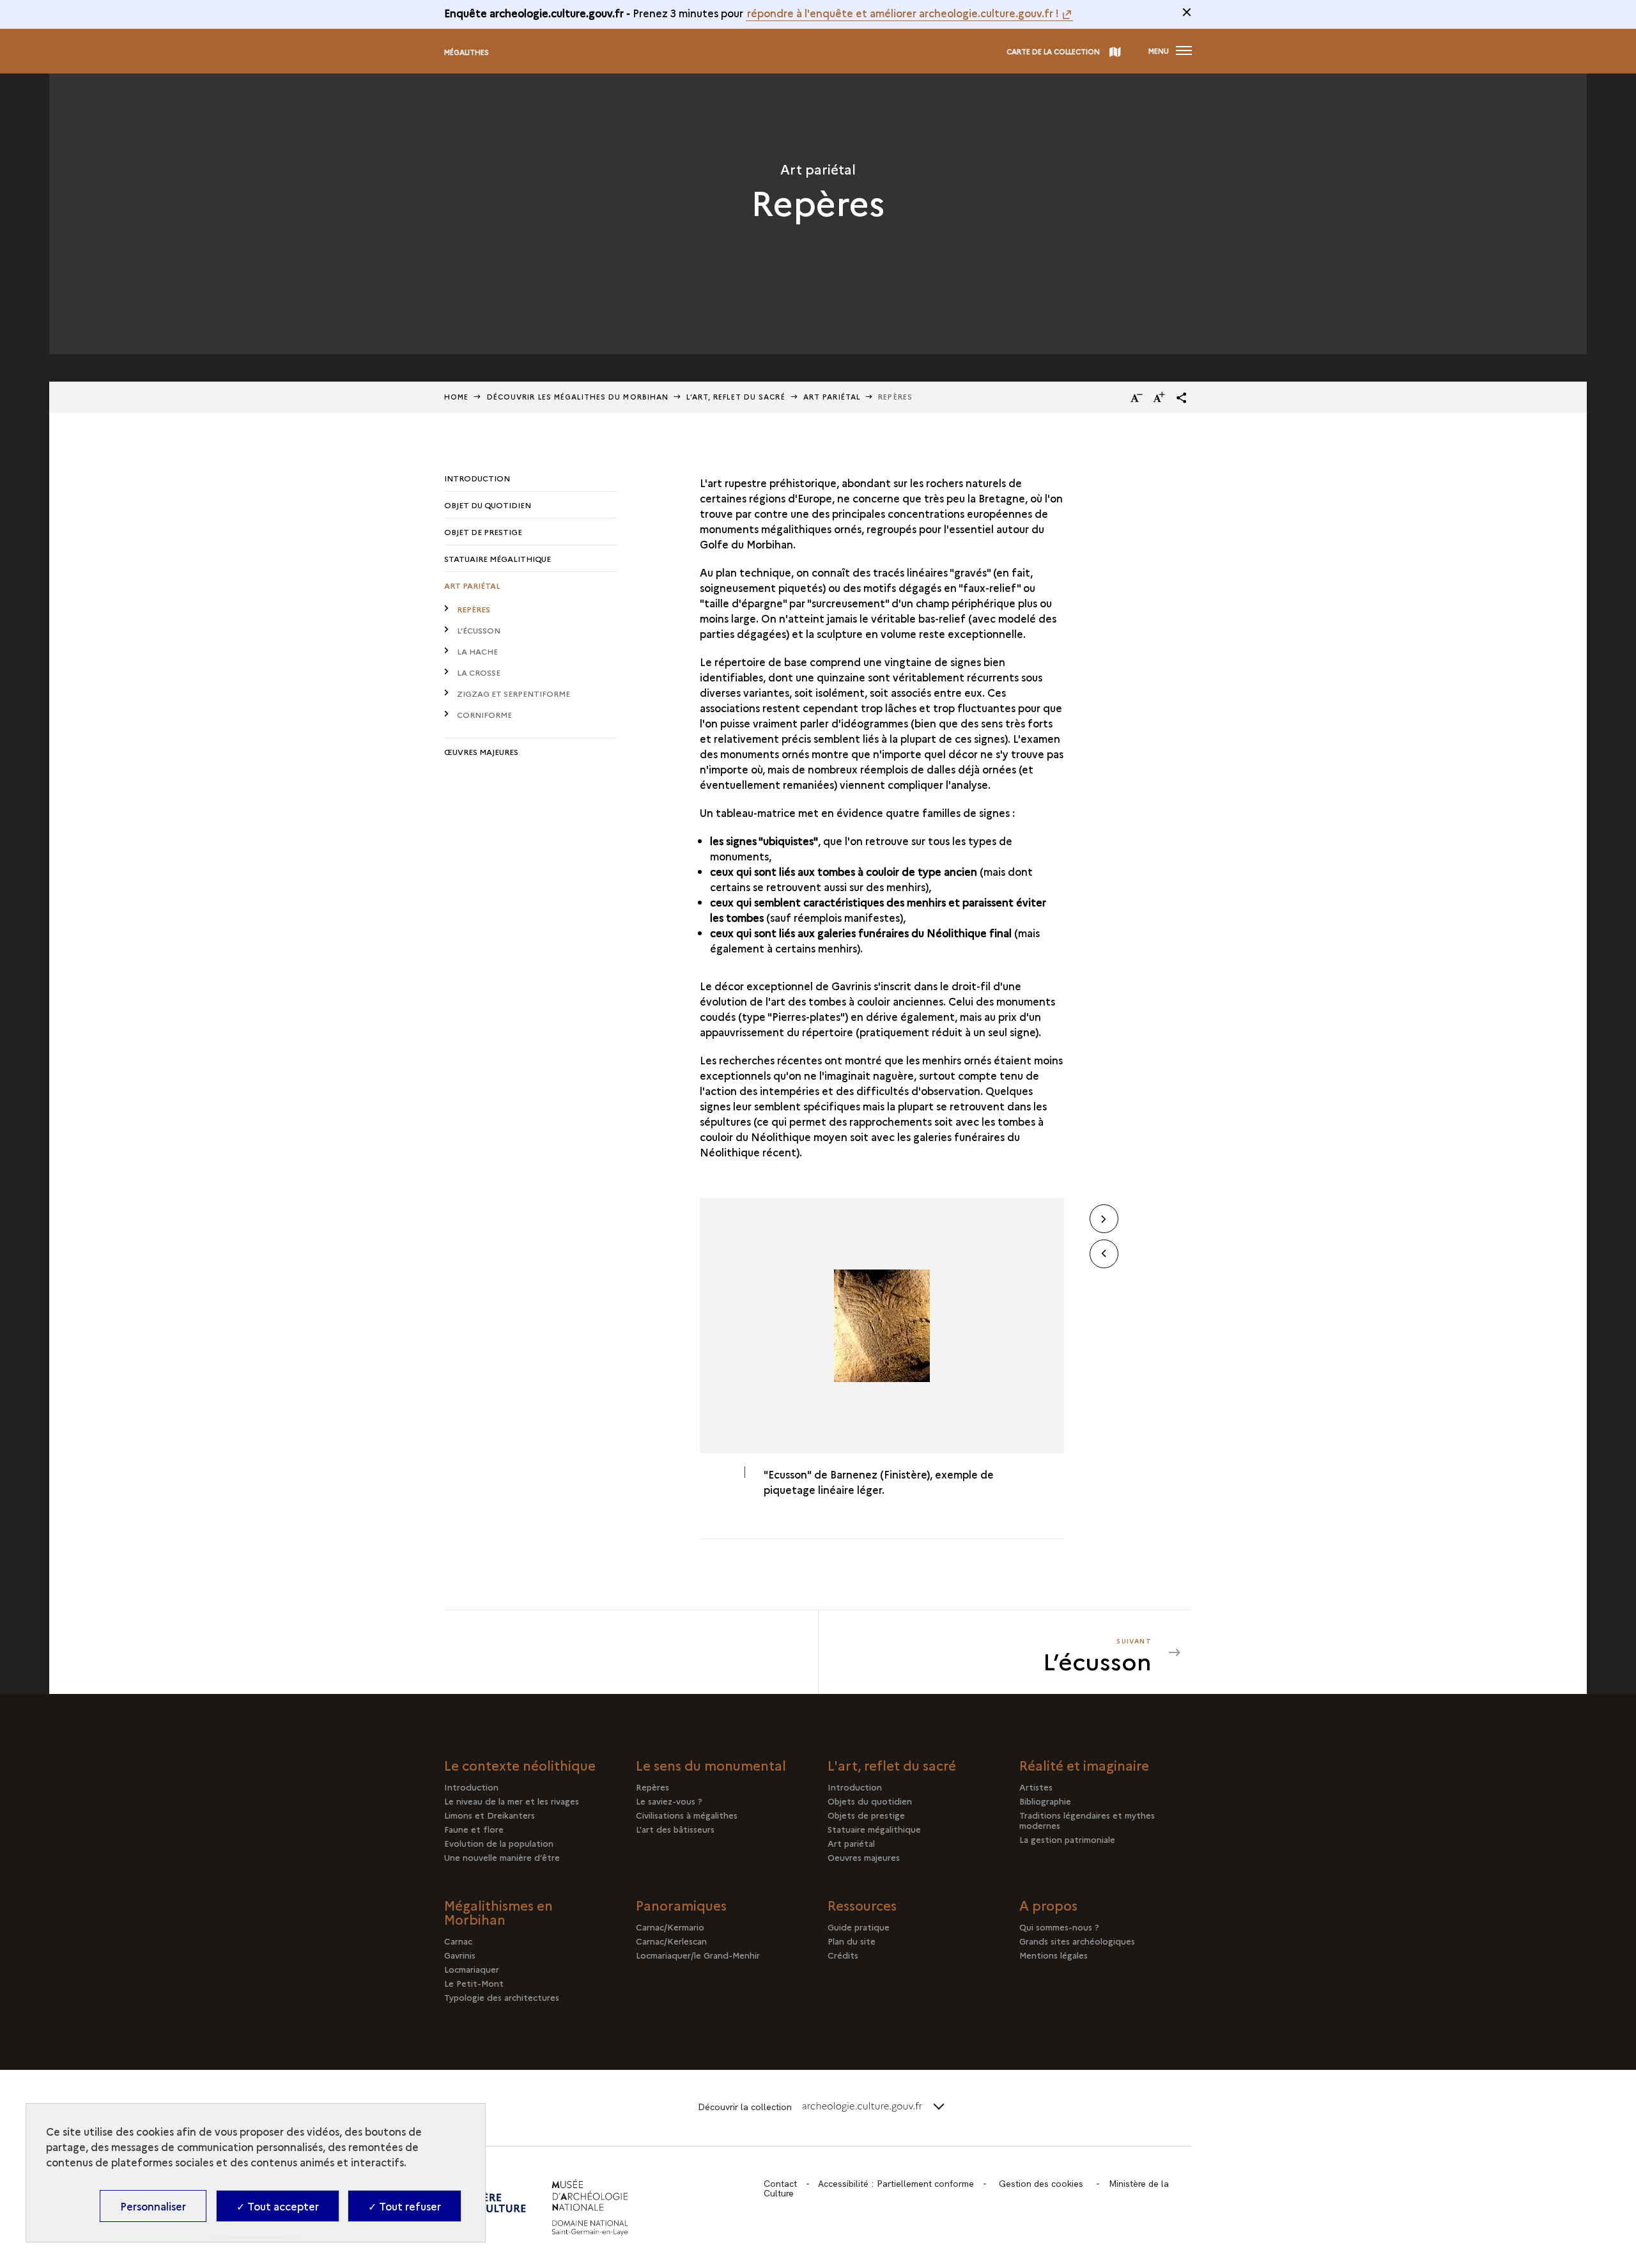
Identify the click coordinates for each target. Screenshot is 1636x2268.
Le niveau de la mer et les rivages (512, 1801)
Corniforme (484, 714)
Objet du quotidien (488, 505)
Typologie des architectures (502, 1997)
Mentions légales (1053, 1955)
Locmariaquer (472, 1969)
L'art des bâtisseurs (675, 1829)
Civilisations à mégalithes (687, 1815)
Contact (780, 2184)
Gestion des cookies (1041, 2184)
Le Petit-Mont (474, 1983)
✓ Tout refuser (405, 2206)
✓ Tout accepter (278, 2206)
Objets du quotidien (870, 1801)
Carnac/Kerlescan (671, 1941)
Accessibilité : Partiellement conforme (896, 2184)
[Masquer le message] (1187, 12)
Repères (474, 609)
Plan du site (852, 1941)
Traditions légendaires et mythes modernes (1087, 1820)
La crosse (479, 672)
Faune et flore (474, 1829)
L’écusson (479, 630)
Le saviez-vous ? (669, 1801)
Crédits (843, 1955)
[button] (1182, 398)
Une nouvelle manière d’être (502, 1857)
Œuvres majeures (481, 751)
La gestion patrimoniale (1067, 1839)
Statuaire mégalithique (498, 558)
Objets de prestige (866, 1815)
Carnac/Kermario (670, 1927)
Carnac (458, 1941)
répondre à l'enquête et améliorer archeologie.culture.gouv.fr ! (903, 13)
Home (456, 397)
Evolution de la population (499, 1843)
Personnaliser (153, 2206)
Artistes (1036, 1787)
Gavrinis (460, 1955)
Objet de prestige (483, 532)
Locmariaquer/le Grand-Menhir (698, 1955)
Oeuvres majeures (864, 1857)
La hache (477, 651)
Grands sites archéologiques (1077, 1941)
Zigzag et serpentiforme (513, 693)
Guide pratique (859, 1927)
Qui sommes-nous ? (1059, 1927)
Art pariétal (472, 585)
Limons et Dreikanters (490, 1815)
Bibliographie (1045, 1801)
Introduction (477, 478)
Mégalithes (467, 52)
